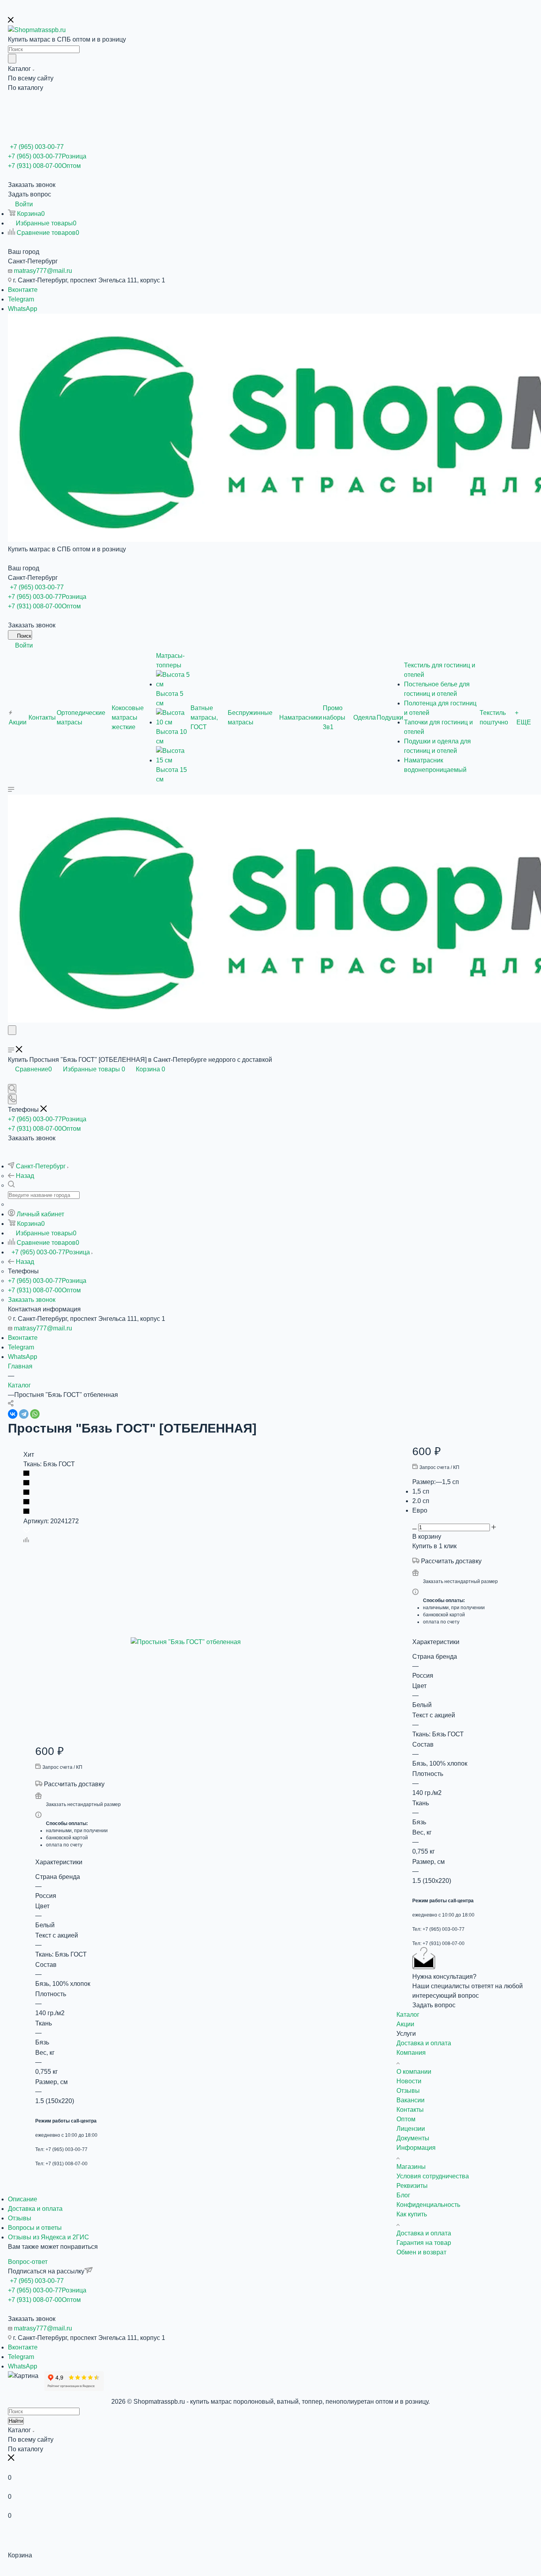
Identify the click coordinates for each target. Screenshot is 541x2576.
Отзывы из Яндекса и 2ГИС (49, 2237)
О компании (414, 2072)
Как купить (412, 2214)
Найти (16, 2421)
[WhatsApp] (35, 1414)
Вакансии (411, 2100)
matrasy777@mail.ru (43, 271)
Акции (405, 2024)
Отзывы (20, 2218)
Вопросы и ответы (35, 2228)
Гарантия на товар (424, 2243)
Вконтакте (23, 290)
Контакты (410, 2110)
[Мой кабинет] (11, 1041)
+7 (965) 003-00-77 (37, 147)
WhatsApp (23, 309)
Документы (413, 2138)
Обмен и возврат (421, 2252)
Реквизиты (412, 2186)
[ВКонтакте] (13, 1414)
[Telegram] (24, 1414)
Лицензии (411, 2129)
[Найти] (12, 59)
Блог (403, 2195)
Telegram (21, 299)
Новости (409, 2081)
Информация (416, 2148)
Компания (411, 2053)
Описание (23, 2199)
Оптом (406, 2119)
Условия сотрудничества (433, 2176)
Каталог (408, 2015)
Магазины (411, 2167)
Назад (25, 1176)
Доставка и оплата (35, 2209)
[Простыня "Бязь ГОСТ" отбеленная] (220, 1642)
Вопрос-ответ (28, 2262)
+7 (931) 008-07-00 (44, 166)
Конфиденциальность (428, 2205)
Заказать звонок (32, 1300)
